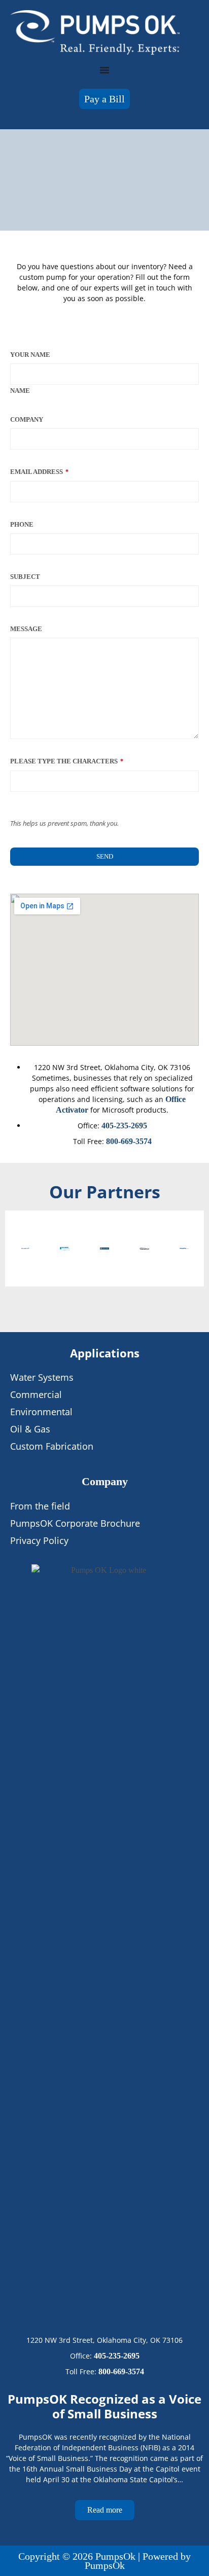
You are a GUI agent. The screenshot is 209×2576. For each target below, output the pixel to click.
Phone (22, 524)
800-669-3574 (129, 1141)
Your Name (30, 355)
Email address (39, 472)
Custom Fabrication (52, 1446)
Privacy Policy (39, 1540)
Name (20, 391)
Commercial (36, 1394)
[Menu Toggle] (104, 70)
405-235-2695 (124, 1126)
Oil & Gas (30, 1429)
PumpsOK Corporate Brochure (75, 1523)
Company (27, 419)
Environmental (41, 1412)
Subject (25, 577)
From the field (40, 1506)
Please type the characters (67, 761)
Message (26, 629)
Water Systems (42, 1377)
